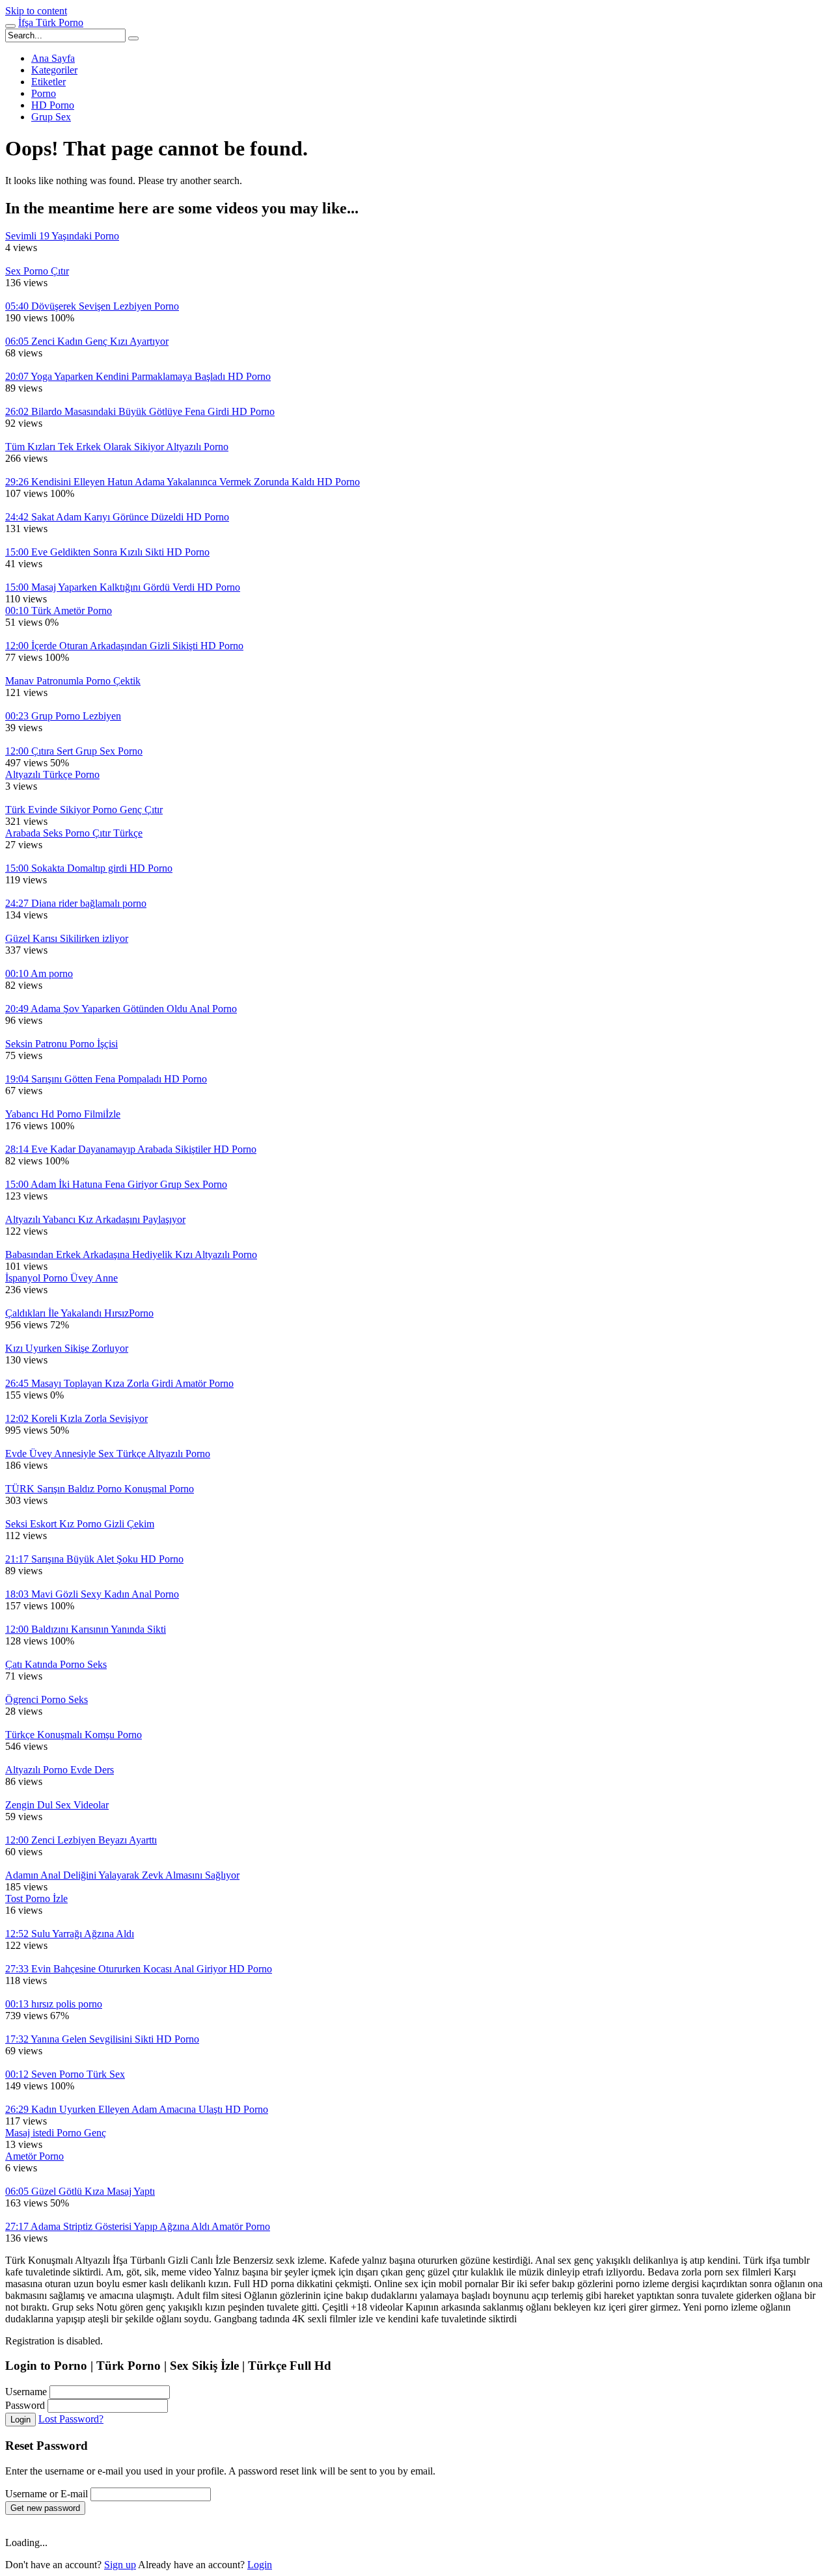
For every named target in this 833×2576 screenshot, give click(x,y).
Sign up (120, 2565)
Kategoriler (54, 70)
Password (25, 2405)
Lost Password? (71, 2419)
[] (133, 38)
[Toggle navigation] (10, 26)
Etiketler (48, 82)
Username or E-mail (47, 2494)
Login (20, 2420)
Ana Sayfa (53, 58)
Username (26, 2392)
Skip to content (36, 11)
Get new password (45, 2508)
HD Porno (53, 105)
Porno (44, 93)
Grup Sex (51, 117)
